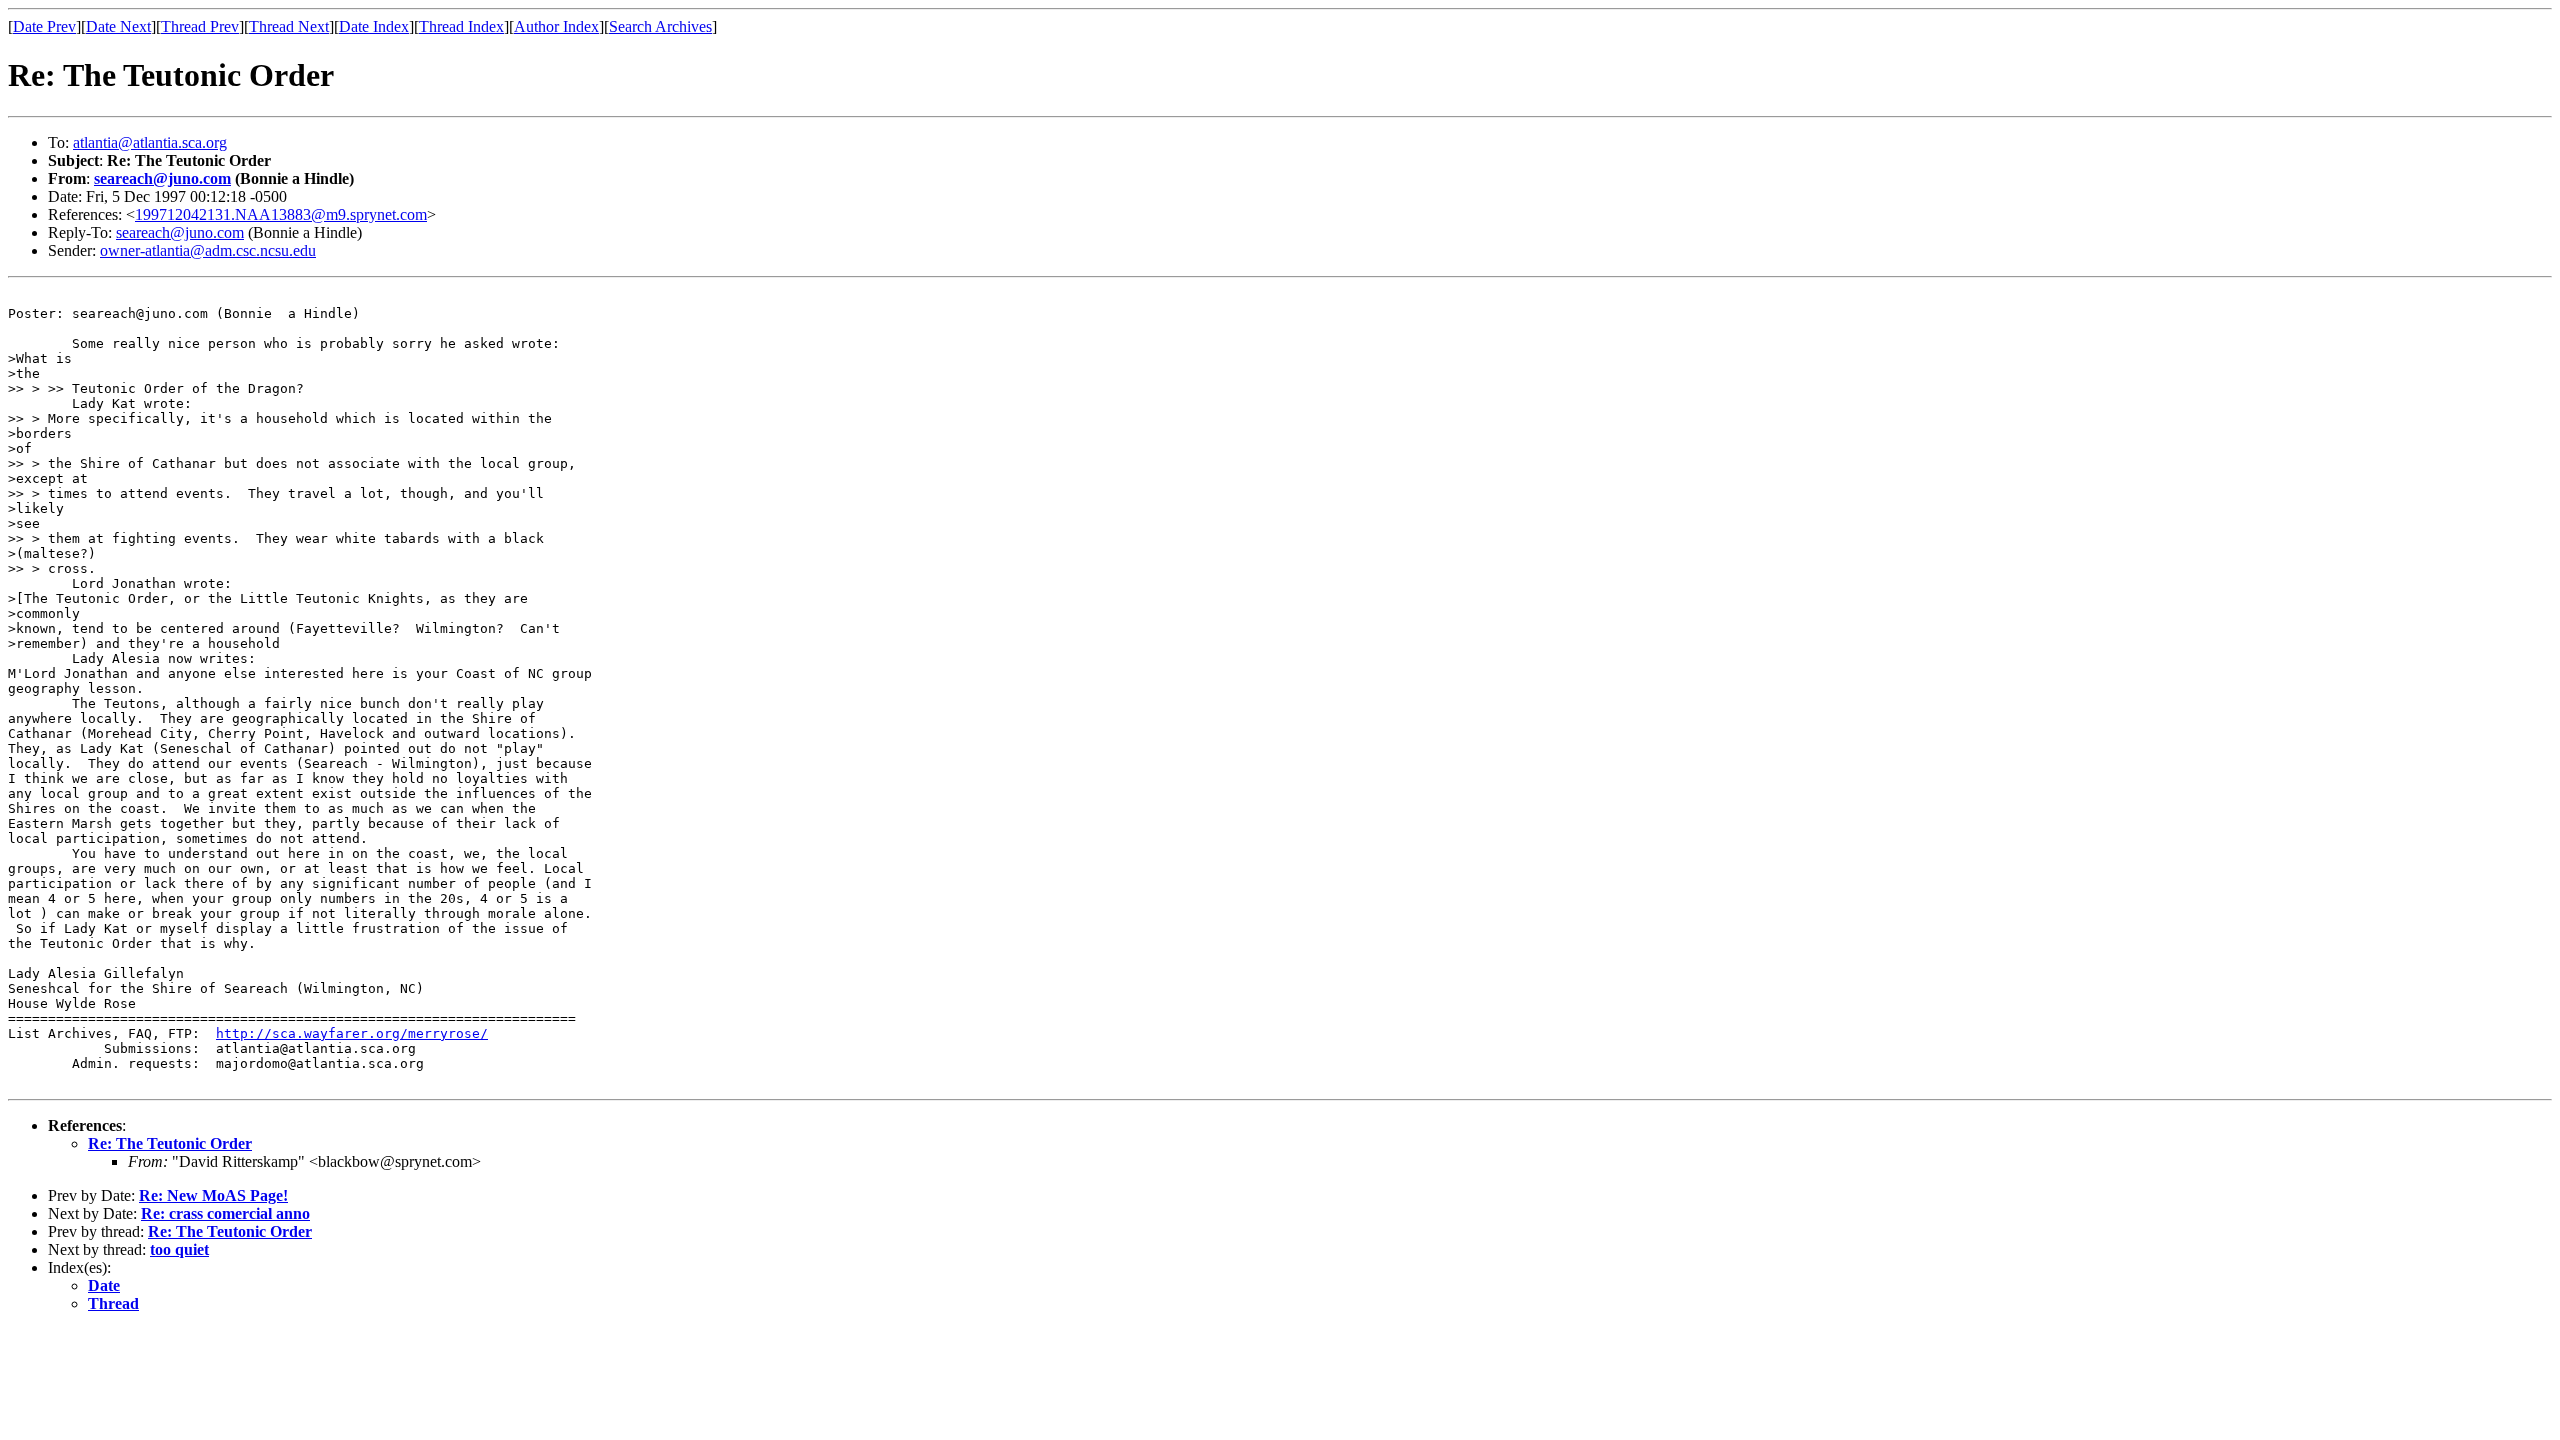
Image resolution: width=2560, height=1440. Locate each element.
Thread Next (289, 26)
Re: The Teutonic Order (170, 1143)
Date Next (118, 26)
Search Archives (660, 26)
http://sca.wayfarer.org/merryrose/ (352, 1033)
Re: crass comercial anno (225, 1213)
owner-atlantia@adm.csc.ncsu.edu (208, 250)
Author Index (556, 26)
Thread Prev (200, 26)
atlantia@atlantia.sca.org (150, 142)
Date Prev (44, 26)
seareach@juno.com (162, 178)
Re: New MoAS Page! (213, 1195)
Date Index (374, 26)
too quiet (179, 1249)
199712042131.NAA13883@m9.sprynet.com (281, 214)
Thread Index (461, 26)
